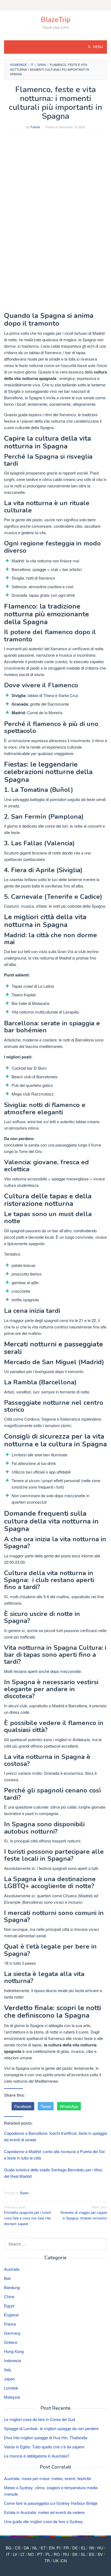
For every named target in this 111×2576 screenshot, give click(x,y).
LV (15, 2554)
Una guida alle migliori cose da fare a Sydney (44, 2521)
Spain (24, 2193)
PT (40, 2554)
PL (48, 2554)
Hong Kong (14, 2351)
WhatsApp (69, 2106)
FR (66, 2548)
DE (75, 2548)
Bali (7, 2278)
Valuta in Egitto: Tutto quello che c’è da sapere (44, 2447)
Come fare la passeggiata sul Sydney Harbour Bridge (51, 2503)
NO (31, 2554)
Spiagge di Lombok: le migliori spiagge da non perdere (51, 2428)
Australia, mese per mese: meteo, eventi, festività (47, 2478)
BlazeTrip (56, 20)
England (11, 2315)
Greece (11, 2342)
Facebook (23, 2106)
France (10, 2324)
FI (59, 2548)
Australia (12, 2269)
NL (35, 2548)
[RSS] (55, 5)
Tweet (46, 2106)
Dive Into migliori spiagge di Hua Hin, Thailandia (46, 2437)
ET (43, 2548)
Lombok (11, 2388)
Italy (8, 2370)
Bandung (12, 2287)
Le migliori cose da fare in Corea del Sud (39, 2419)
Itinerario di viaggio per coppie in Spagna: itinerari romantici (84, 2213)
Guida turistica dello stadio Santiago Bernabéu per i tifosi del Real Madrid (53, 2173)
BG (9, 2548)
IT (8, 2554)
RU (66, 2554)
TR (47, 2561)
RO (57, 2554)
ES (92, 2554)
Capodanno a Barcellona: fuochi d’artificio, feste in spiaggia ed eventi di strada (55, 2136)
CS (18, 2548)
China (9, 2296)
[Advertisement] (55, 192)
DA (26, 2548)
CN (64, 2561)
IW (92, 2548)
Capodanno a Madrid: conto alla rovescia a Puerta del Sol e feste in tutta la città (54, 2155)
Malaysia (12, 2397)
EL (84, 2548)
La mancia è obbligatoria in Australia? (37, 2456)
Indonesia (13, 2360)
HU (100, 2548)
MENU (98, 47)
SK (75, 2554)
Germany (12, 2333)
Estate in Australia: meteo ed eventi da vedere (44, 2512)
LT (22, 2554)
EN (52, 2548)
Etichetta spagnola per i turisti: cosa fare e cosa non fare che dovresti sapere (28, 2215)
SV (100, 2554)
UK (56, 2561)
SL (83, 2554)
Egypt (9, 2306)
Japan (9, 2379)
